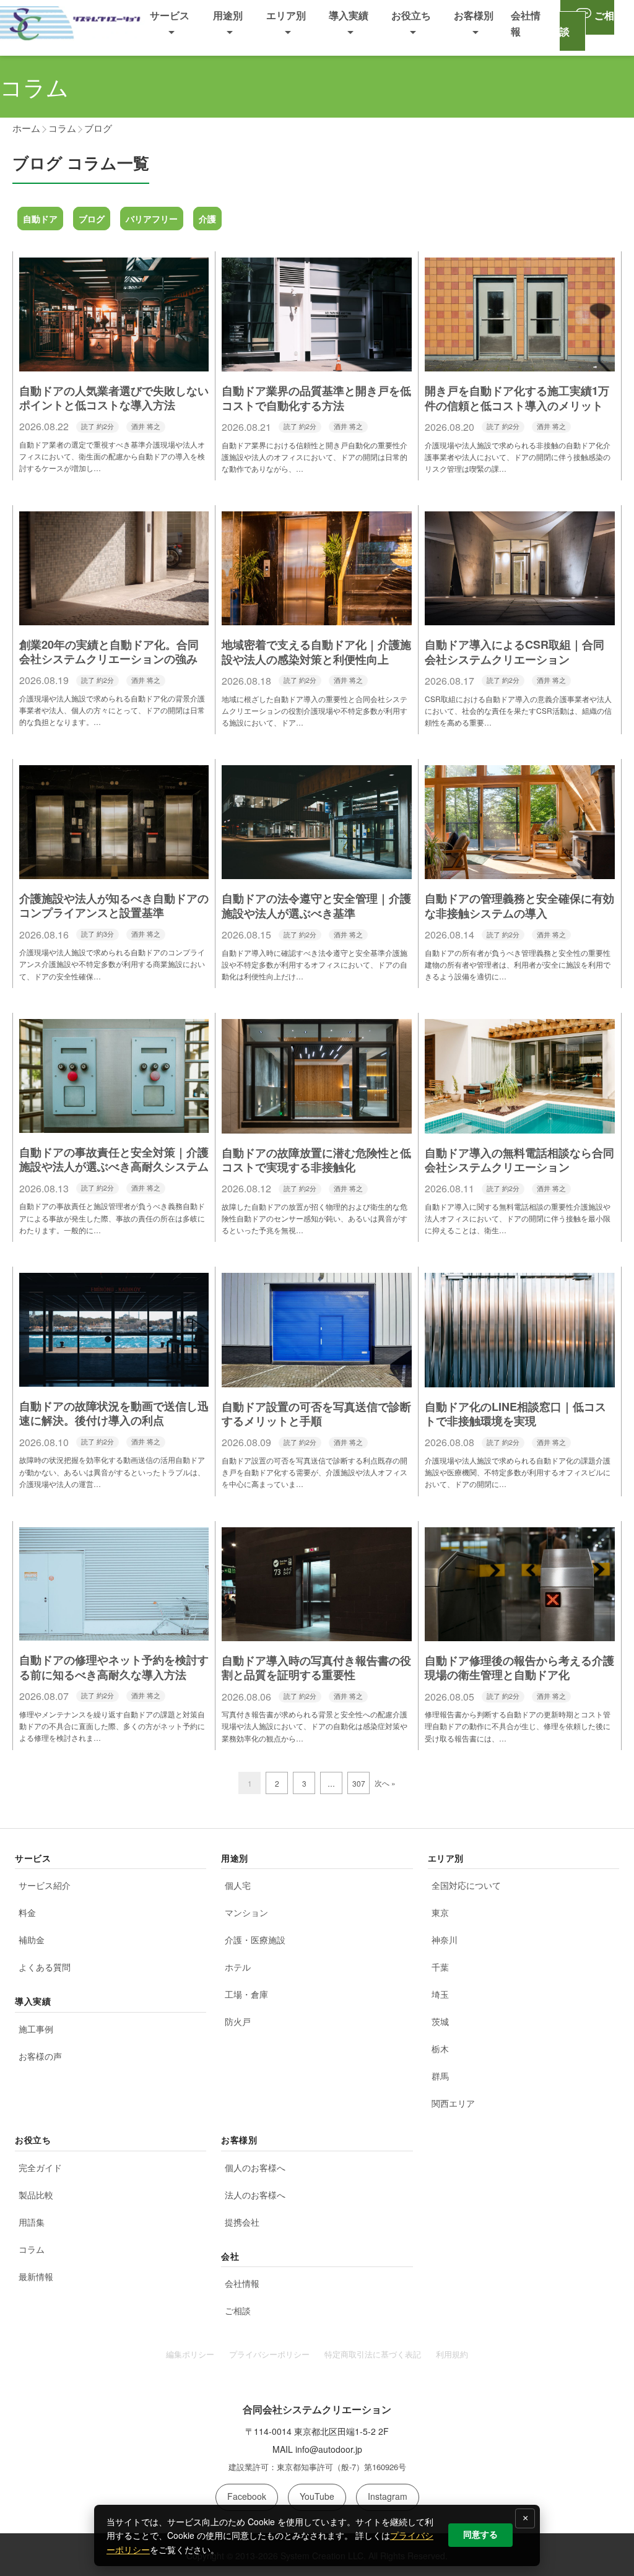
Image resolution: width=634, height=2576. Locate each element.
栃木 (440, 2049)
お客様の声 (40, 2056)
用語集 (32, 2222)
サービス (170, 15)
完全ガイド (40, 2167)
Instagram (388, 2496)
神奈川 (445, 1940)
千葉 (440, 1967)
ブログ (92, 219)
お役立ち (411, 15)
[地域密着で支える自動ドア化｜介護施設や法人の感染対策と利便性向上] (317, 617)
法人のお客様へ (255, 2195)
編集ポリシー (190, 2354)
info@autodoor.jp (329, 2449)
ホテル (238, 1967)
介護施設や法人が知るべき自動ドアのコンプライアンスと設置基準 (114, 905)
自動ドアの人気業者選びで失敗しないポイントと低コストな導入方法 (114, 398)
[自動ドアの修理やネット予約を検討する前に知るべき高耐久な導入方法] (114, 1631)
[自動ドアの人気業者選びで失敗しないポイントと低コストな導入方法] (114, 362)
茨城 (440, 2021)
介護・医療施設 (255, 1940)
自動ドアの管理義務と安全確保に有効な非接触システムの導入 (519, 905)
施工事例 (36, 2029)
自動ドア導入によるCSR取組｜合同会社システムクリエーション (515, 652)
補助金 (32, 1940)
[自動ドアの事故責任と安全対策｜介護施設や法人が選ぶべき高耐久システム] (114, 1124)
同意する (480, 2535)
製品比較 (36, 2195)
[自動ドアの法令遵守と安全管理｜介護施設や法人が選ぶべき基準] (317, 870)
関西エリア (453, 2103)
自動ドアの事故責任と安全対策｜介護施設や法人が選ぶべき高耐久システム (114, 1159)
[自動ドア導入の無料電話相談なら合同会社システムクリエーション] (520, 1124)
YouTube (317, 2496)
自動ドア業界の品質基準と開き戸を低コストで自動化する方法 (316, 398)
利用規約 (452, 2354)
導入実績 (349, 15)
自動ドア (40, 219)
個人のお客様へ (255, 2167)
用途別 (228, 15)
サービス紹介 (45, 1885)
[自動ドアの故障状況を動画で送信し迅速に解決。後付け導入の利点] (114, 1377)
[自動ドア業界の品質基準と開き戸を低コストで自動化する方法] (317, 362)
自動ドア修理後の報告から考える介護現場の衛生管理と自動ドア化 (519, 1667)
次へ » (385, 1783)
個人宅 (238, 1885)
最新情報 (36, 2276)
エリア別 (286, 15)
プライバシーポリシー (269, 2354)
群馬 (440, 2076)
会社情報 (242, 2283)
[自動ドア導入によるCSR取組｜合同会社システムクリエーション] (520, 617)
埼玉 (440, 1994)
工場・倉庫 (246, 1994)
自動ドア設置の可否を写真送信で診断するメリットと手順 (316, 1414)
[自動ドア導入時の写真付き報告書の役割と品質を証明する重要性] (317, 1632)
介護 (207, 219)
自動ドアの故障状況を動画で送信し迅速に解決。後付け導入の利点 (114, 1413)
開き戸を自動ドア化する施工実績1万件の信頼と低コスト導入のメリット (517, 398)
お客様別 (474, 15)
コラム (32, 2249)
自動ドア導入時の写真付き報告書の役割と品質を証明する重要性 (316, 1667)
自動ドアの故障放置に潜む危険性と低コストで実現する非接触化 (316, 1160)
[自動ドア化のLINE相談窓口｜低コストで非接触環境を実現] (520, 1378)
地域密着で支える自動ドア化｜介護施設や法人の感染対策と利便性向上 (316, 652)
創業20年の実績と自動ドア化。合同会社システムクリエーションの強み (109, 652)
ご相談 (238, 2310)
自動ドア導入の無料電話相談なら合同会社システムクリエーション (519, 1160)
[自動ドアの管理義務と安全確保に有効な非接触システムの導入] (520, 870)
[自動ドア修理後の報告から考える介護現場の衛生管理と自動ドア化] (520, 1632)
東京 (440, 1912)
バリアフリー (152, 219)
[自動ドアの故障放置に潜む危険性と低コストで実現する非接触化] (317, 1124)
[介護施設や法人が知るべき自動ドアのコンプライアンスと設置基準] (114, 870)
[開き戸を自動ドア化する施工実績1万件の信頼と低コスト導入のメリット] (520, 362)
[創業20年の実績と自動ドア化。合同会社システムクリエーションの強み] (114, 616)
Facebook (247, 2496)
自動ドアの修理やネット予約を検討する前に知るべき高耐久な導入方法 (114, 1667)
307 (359, 1783)
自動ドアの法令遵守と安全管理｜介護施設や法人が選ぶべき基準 (316, 905)
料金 (27, 1912)
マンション (246, 1912)
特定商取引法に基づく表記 (373, 2354)
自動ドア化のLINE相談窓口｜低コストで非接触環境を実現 (515, 1414)
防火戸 (238, 2021)
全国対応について (466, 1885)
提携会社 (242, 2222)
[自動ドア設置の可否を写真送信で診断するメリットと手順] (317, 1378)
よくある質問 (45, 1967)
